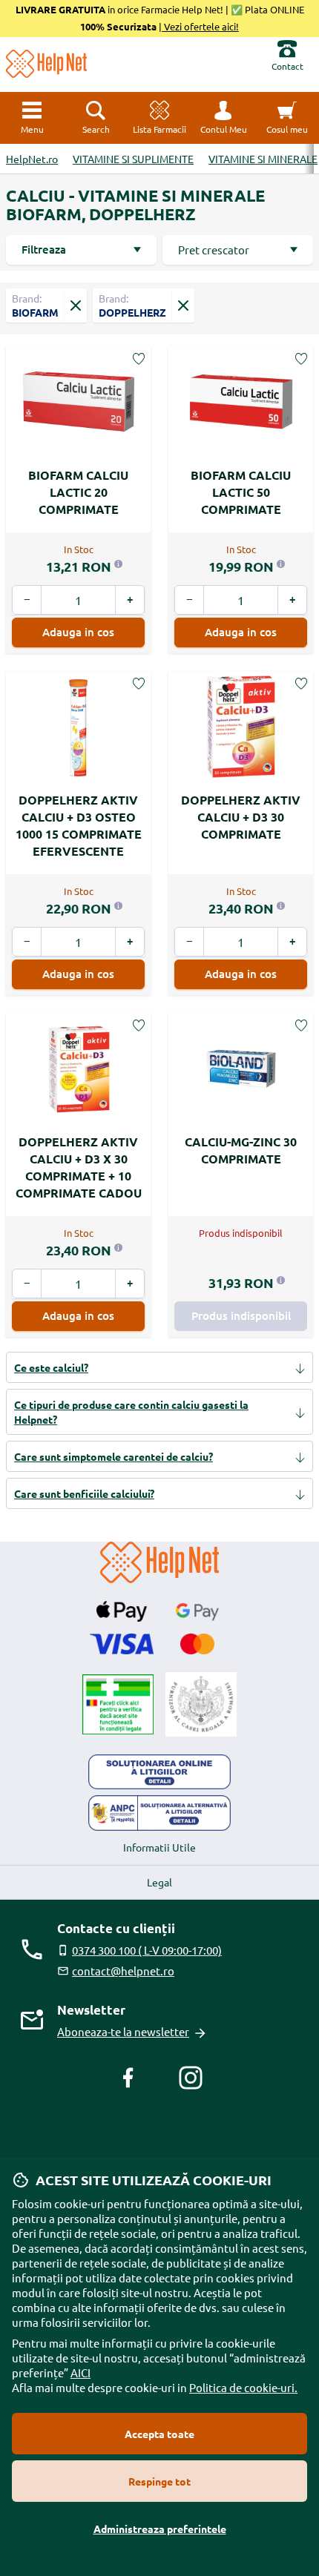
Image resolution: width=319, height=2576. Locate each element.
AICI (80, 2372)
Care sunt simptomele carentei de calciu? (114, 1456)
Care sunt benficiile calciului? (84, 1493)
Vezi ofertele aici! (200, 26)
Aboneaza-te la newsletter (123, 2031)
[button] (223, 118)
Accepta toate (159, 2434)
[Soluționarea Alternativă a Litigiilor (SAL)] (159, 1813)
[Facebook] (128, 2078)
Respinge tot (159, 2481)
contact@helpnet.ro (123, 1971)
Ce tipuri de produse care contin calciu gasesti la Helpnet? (131, 1412)
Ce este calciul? (51, 1367)
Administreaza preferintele (160, 2529)
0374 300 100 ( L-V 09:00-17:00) (147, 1950)
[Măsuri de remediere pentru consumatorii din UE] (159, 1772)
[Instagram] (191, 2078)
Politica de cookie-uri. (243, 2387)
